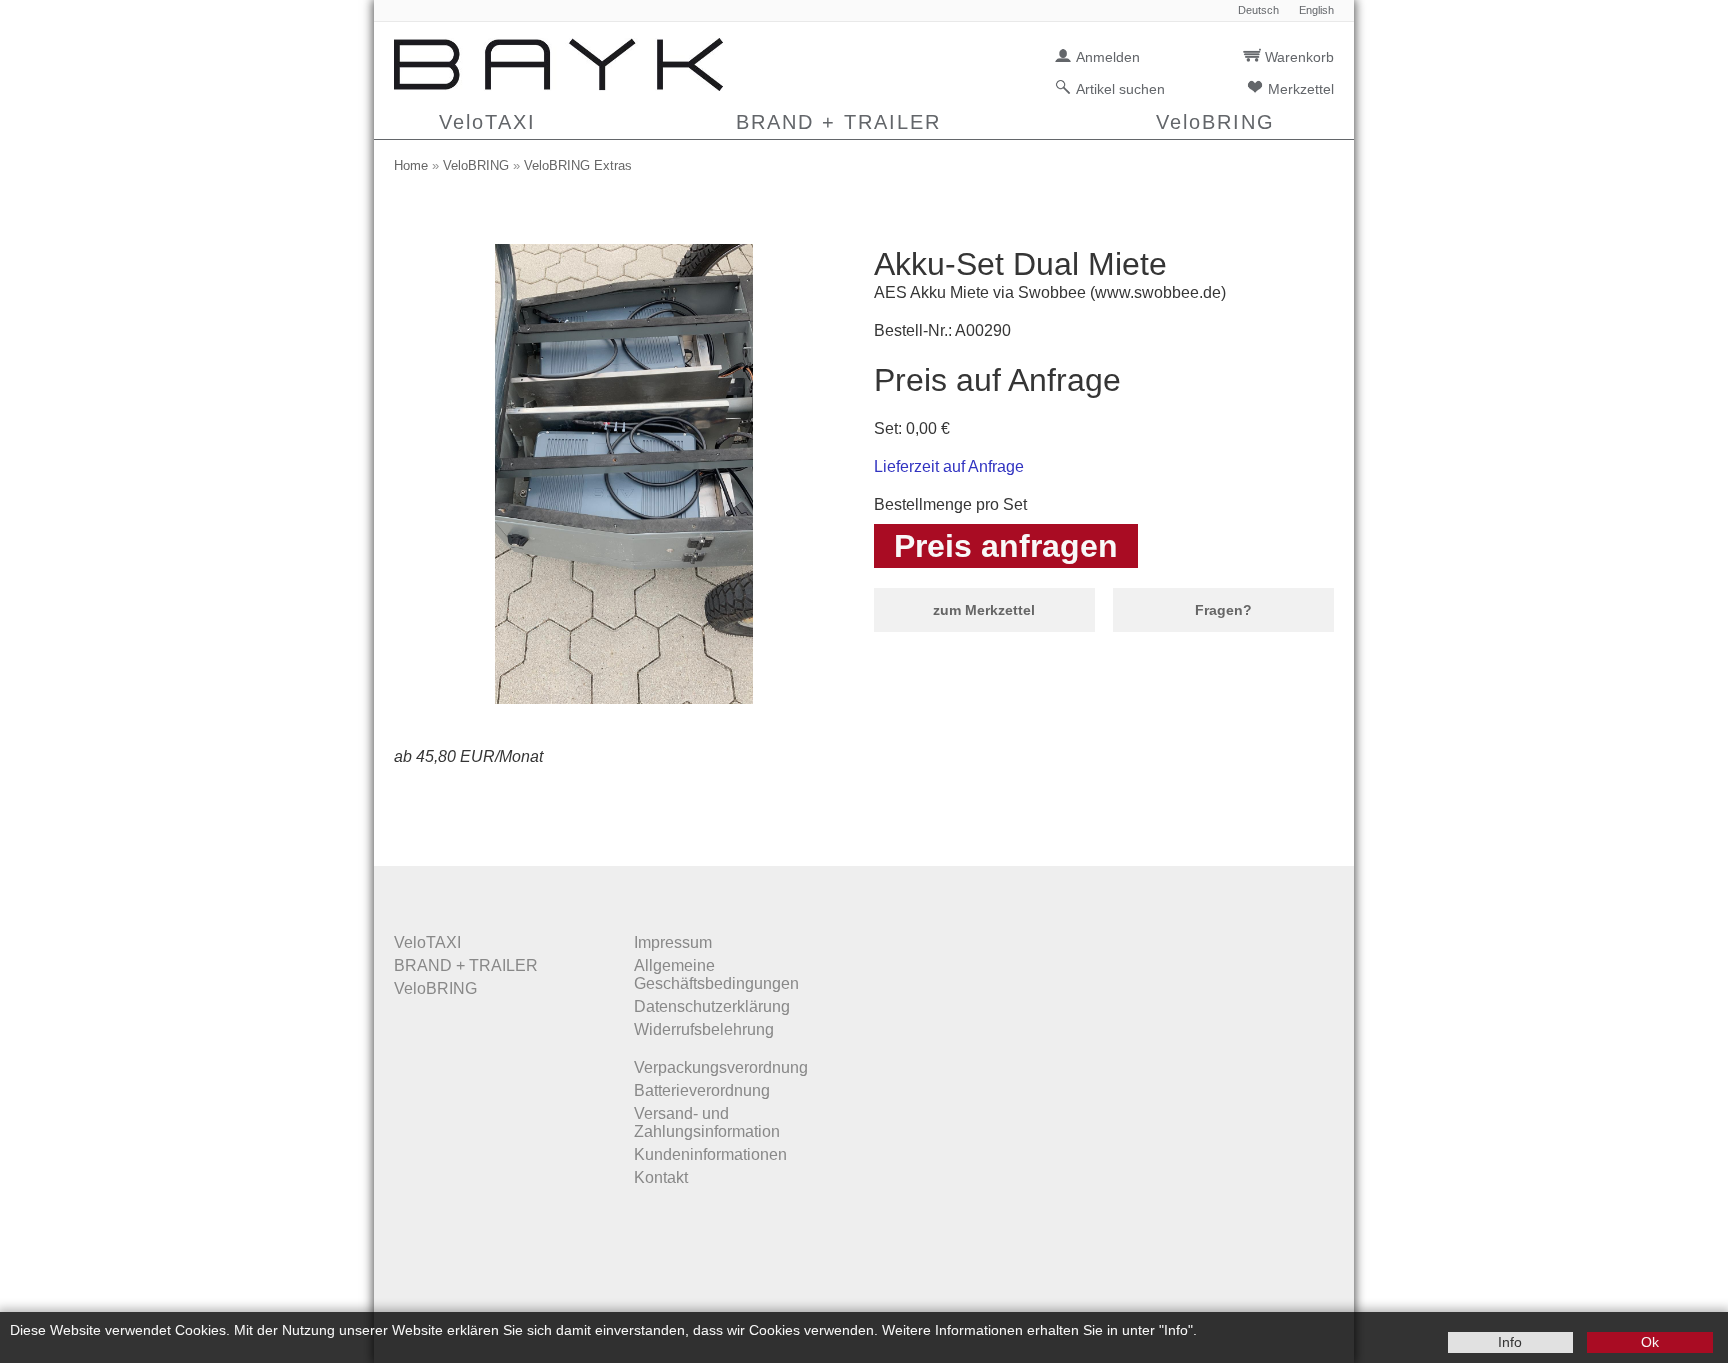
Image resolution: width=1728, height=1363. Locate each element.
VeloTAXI (487, 122)
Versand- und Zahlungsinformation (707, 1122)
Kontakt (661, 1177)
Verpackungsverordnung (721, 1067)
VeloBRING (1215, 122)
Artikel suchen (1120, 89)
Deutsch (1258, 10)
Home (411, 165)
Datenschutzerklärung (712, 1006)
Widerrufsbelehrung (704, 1029)
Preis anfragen (1006, 546)
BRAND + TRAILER (838, 122)
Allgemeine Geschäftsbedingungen (716, 974)
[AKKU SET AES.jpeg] (624, 698)
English (1316, 10)
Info (1510, 1342)
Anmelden (1108, 57)
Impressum (673, 942)
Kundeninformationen (710, 1154)
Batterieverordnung (702, 1090)
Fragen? (1223, 610)
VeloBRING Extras (578, 165)
